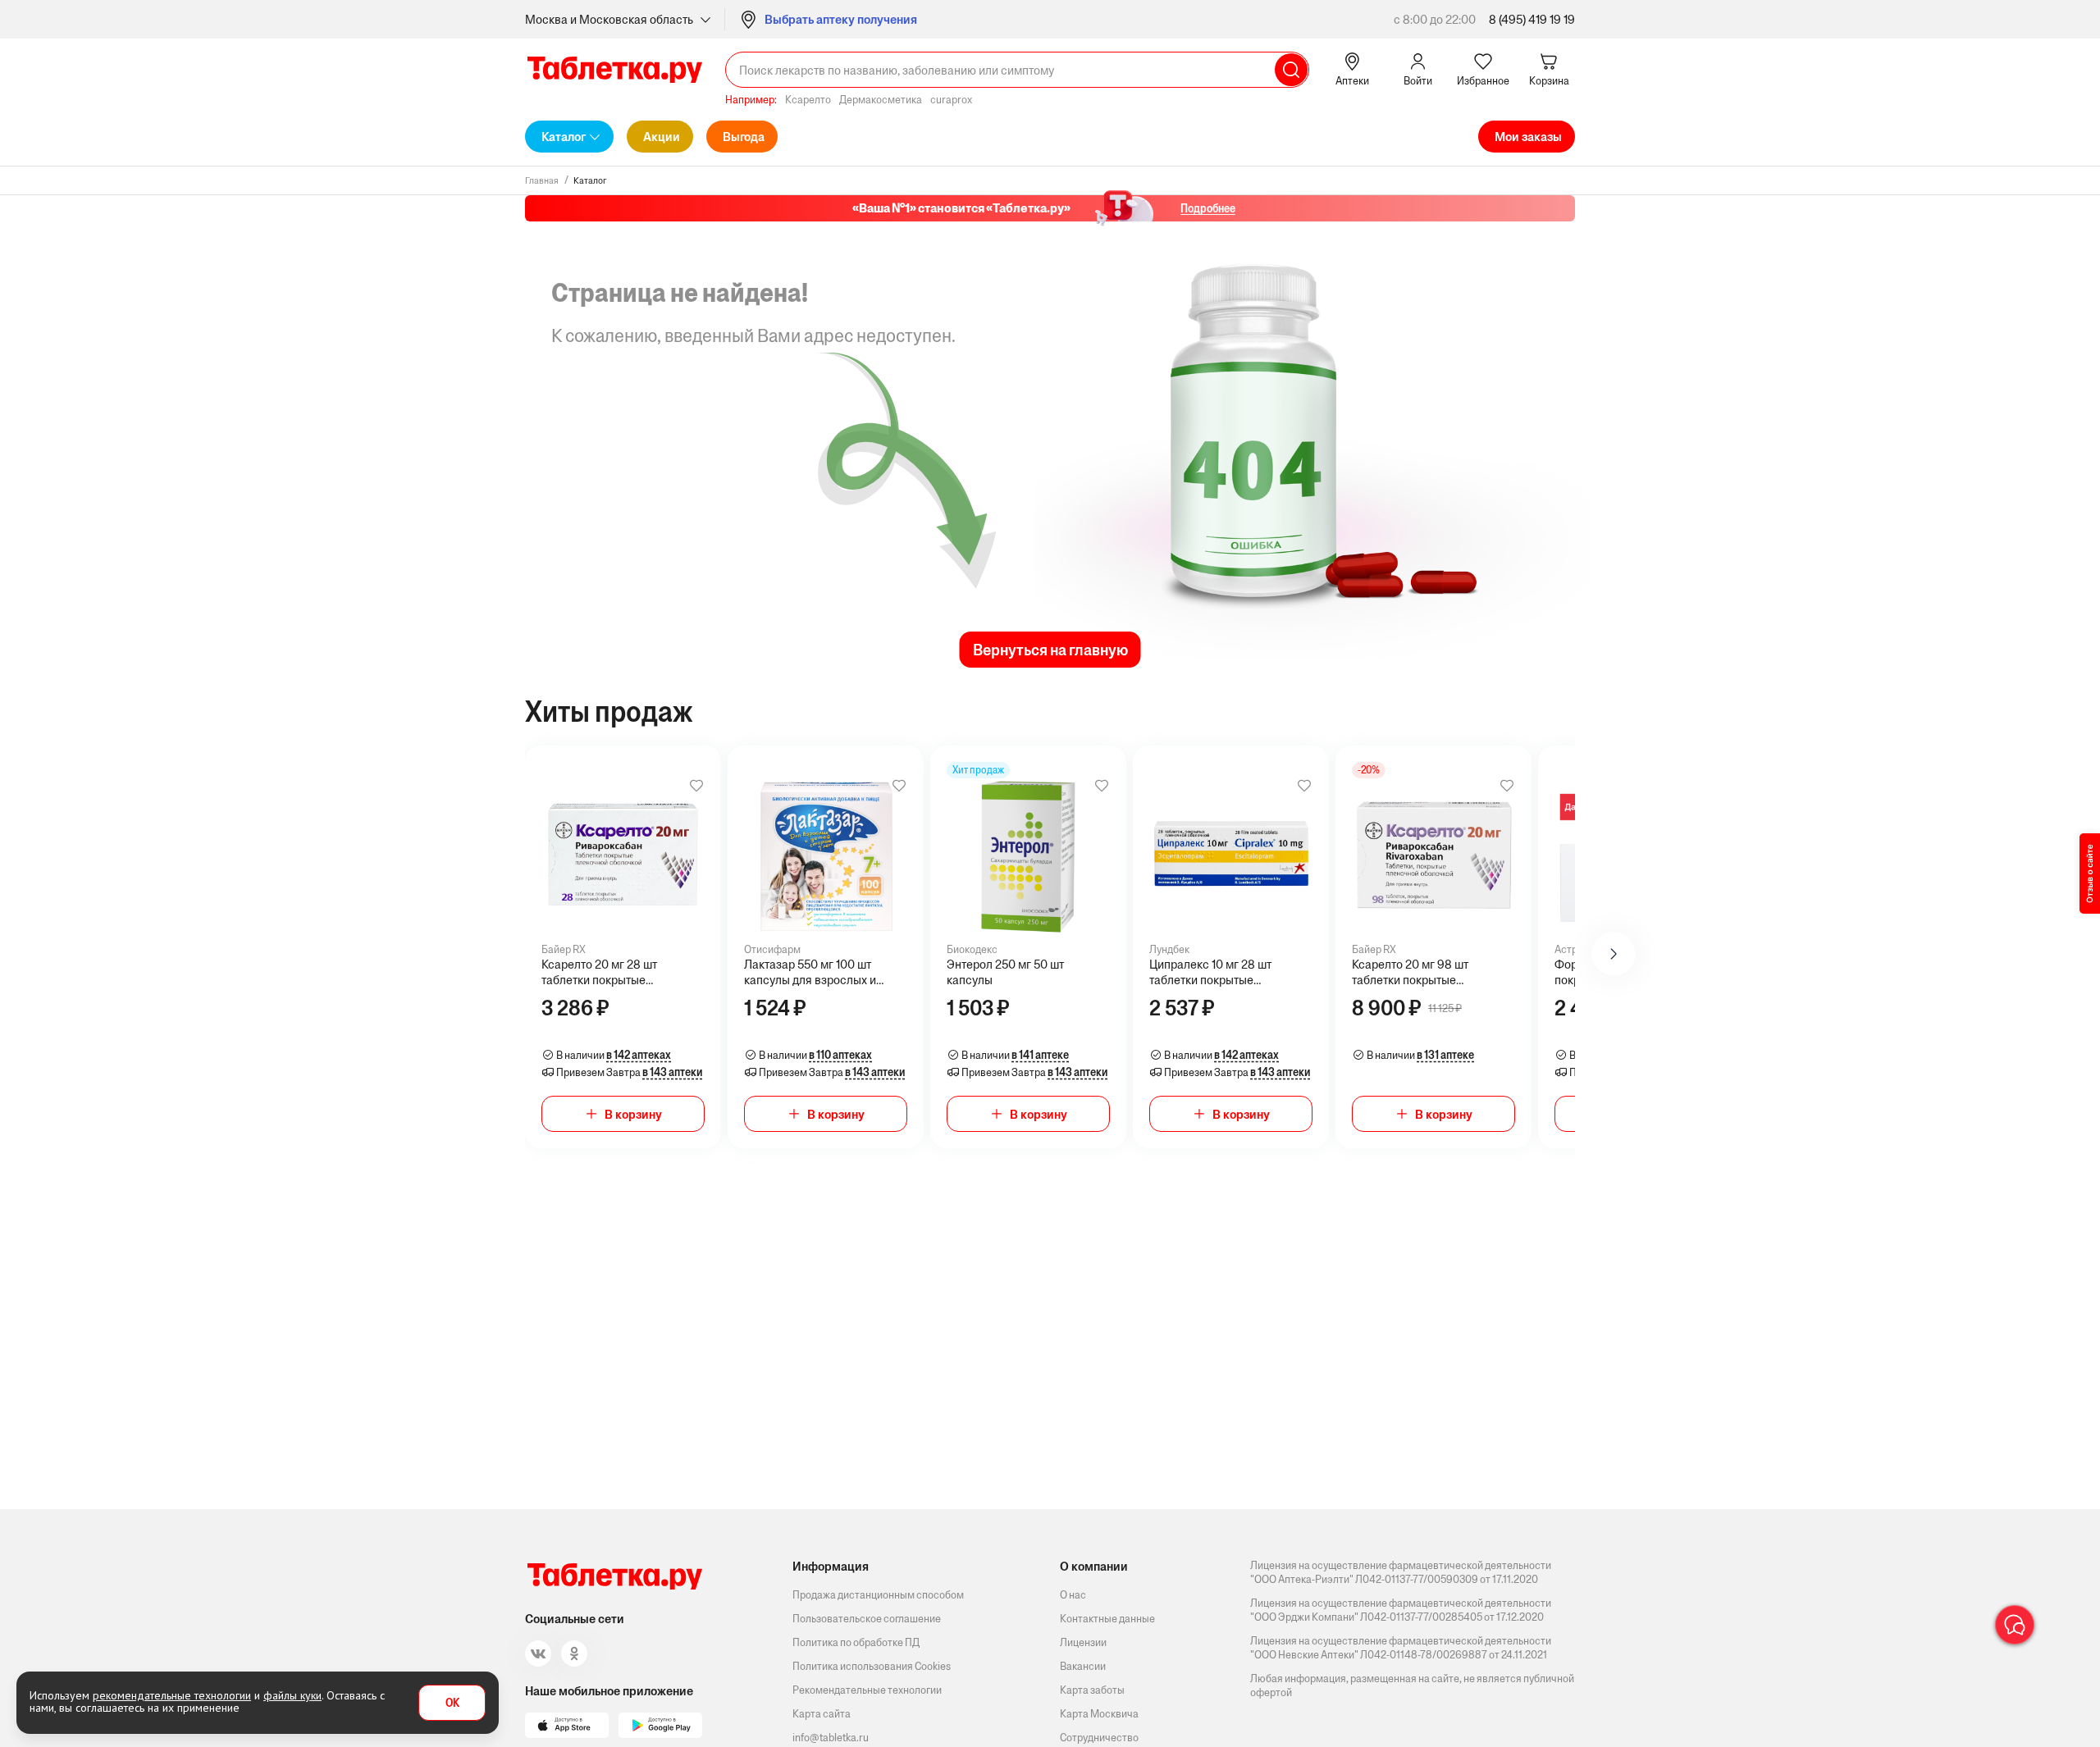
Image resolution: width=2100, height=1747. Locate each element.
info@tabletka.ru (831, 1738)
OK (452, 1703)
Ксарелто (808, 100)
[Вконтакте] (538, 1653)
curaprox (951, 100)
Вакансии (1083, 1666)
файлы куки (292, 1695)
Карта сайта (822, 1714)
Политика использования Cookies (872, 1666)
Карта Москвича (1099, 1714)
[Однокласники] (574, 1653)
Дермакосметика (881, 100)
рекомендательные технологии (172, 1695)
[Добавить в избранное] (696, 786)
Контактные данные (1107, 1619)
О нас (1073, 1595)
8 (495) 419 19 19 (1532, 19)
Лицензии (1083, 1642)
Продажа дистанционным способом (878, 1595)
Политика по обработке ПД (856, 1642)
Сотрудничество (1099, 1738)
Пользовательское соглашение (867, 1619)
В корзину (633, 1114)
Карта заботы (1092, 1690)
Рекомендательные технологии (867, 1690)
